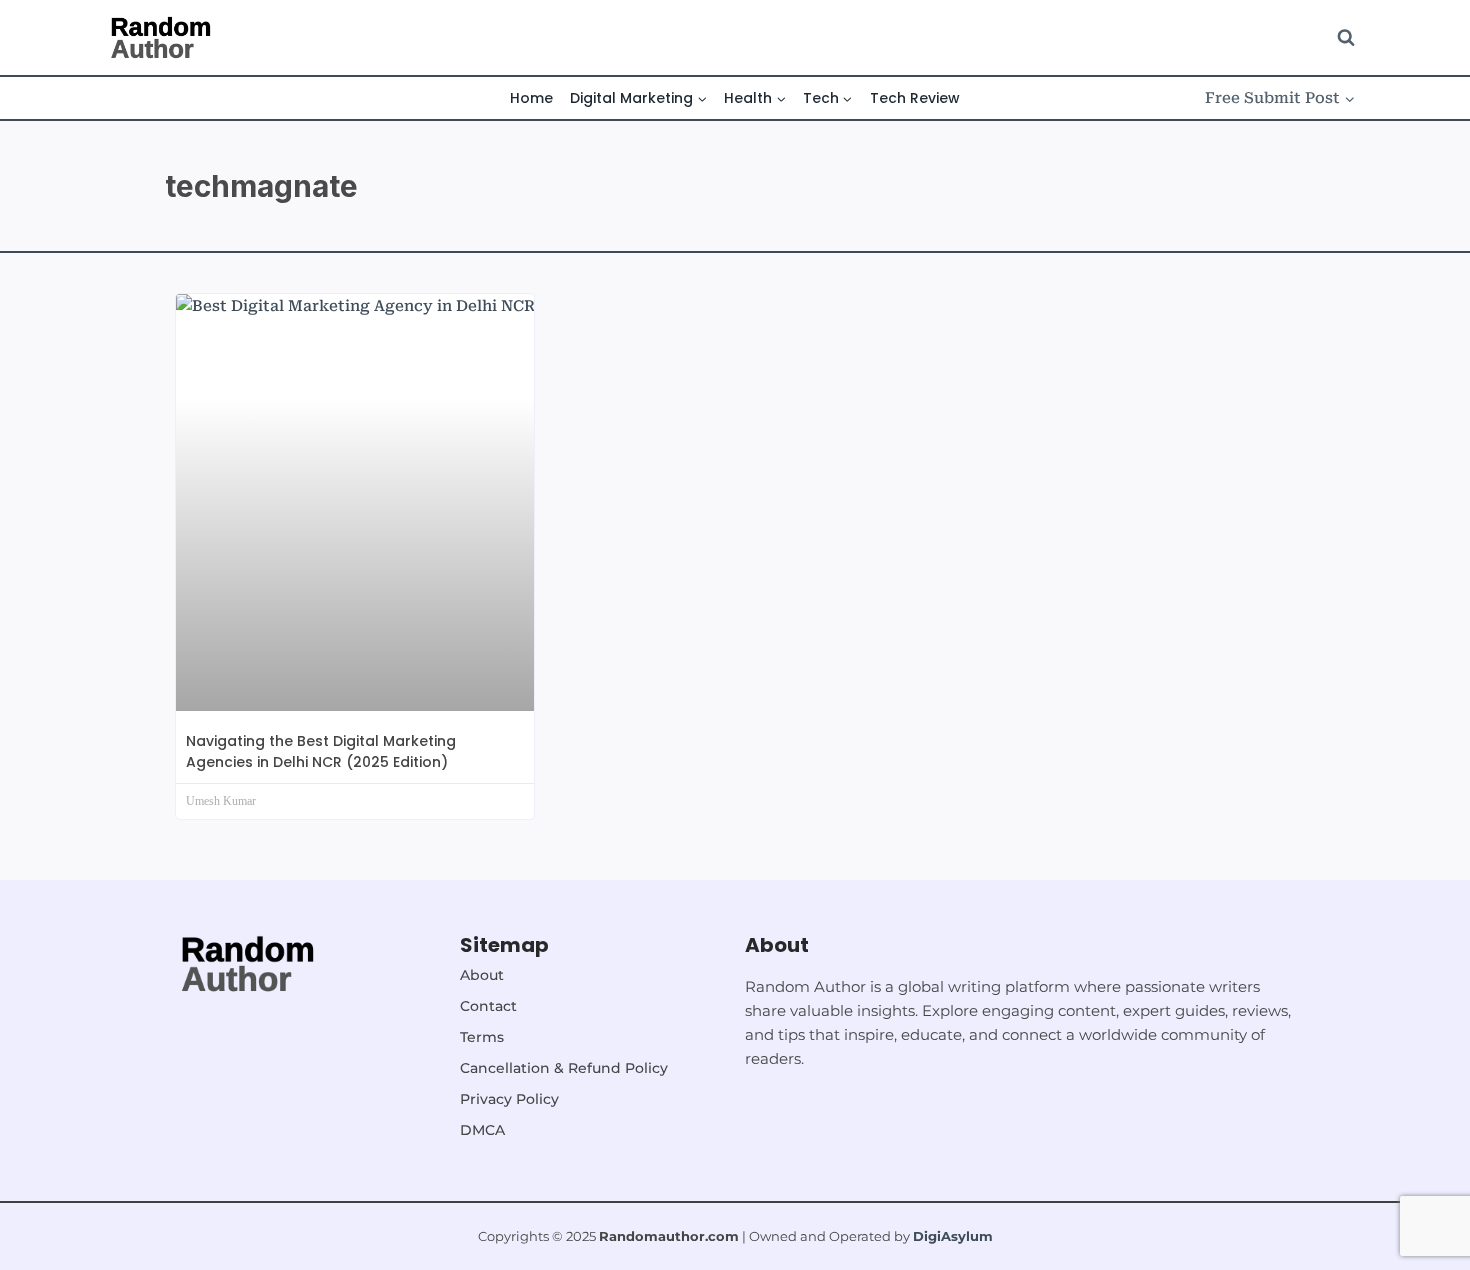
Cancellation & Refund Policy (564, 1068)
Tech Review (915, 98)
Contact (488, 1006)
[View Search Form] (1346, 38)
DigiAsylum (953, 1236)
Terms (482, 1037)
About (482, 975)
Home (531, 98)
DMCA (482, 1130)
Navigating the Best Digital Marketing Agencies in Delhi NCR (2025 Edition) (321, 751)
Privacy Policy (509, 1099)
